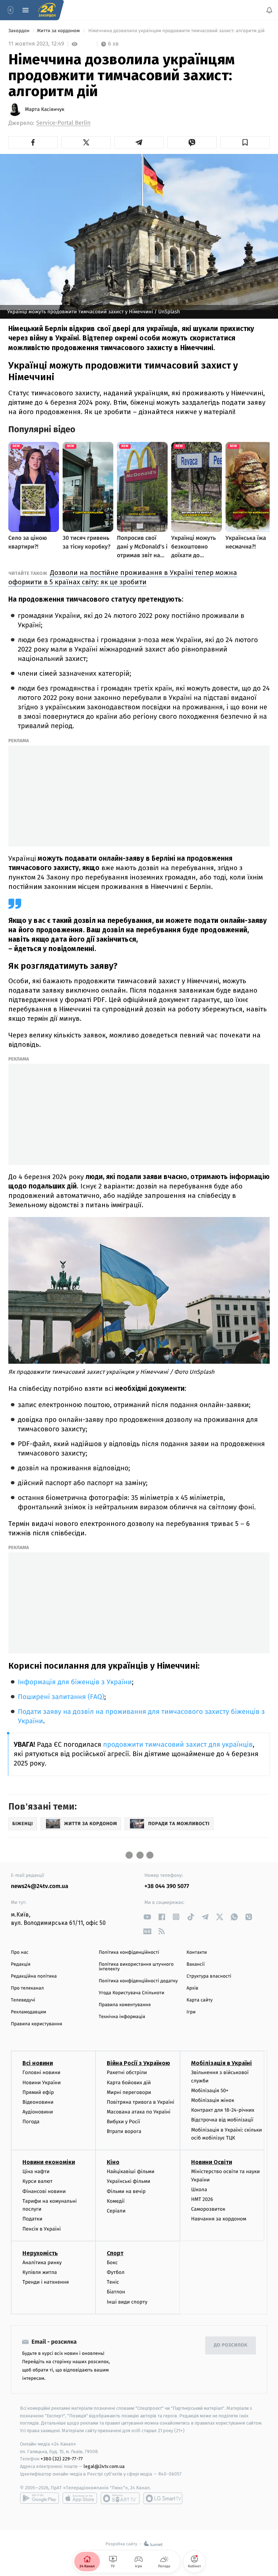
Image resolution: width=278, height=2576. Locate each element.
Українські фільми (129, 2181)
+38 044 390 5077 (167, 1886)
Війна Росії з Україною (138, 2063)
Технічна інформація (122, 2017)
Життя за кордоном (59, 31)
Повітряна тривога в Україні (140, 2102)
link (147, 1917)
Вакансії (195, 1964)
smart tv (120, 2498)
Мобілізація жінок (213, 2100)
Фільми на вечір (126, 2191)
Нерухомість (40, 2253)
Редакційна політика (34, 1976)
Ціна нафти (36, 2171)
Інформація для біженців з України (75, 1682)
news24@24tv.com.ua (40, 1886)
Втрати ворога (124, 2131)
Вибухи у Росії (123, 2122)
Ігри (191, 2012)
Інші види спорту (127, 2302)
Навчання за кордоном (219, 2219)
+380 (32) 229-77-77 (62, 2459)
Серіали (116, 2211)
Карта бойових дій (129, 2082)
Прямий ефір (38, 2092)
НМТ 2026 (202, 2199)
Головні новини (41, 2072)
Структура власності (209, 1976)
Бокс (112, 2262)
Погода (31, 2122)
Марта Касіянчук (45, 109)
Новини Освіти (212, 2162)
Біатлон (116, 2292)
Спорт (115, 2253)
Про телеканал (27, 1988)
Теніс (113, 2282)
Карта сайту (199, 2000)
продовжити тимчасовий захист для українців (178, 1745)
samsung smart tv (163, 2498)
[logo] (47, 10)
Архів (192, 1988)
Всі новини (38, 2063)
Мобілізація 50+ (210, 2091)
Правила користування (37, 2024)
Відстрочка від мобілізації (222, 2120)
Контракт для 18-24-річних (223, 2110)
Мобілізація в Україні (222, 2063)
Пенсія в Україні (42, 2229)
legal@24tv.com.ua (104, 2466)
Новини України (42, 2082)
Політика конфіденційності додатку (138, 1981)
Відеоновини (38, 2102)
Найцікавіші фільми (131, 2171)
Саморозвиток (208, 2209)
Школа (199, 2189)
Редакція (21, 1964)
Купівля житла (40, 2272)
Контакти (197, 1953)
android (39, 2498)
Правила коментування (125, 2005)
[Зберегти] (245, 142)
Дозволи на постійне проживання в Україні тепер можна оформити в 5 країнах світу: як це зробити (123, 577)
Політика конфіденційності (129, 1953)
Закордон (20, 31)
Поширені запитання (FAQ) (61, 1697)
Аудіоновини (38, 2112)
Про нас (20, 1953)
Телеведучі (23, 2000)
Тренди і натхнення (46, 2282)
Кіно (113, 2162)
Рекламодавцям (28, 2012)
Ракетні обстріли (127, 2072)
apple (80, 2498)
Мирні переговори (129, 2092)
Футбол (116, 2272)
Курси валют (37, 2181)
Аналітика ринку (42, 2262)
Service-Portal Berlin (63, 123)
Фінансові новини (44, 2191)
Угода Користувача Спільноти (132, 1993)
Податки (32, 2219)
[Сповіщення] (269, 10)
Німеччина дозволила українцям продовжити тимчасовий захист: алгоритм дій (177, 31)
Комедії (116, 2201)
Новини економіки (49, 2162)
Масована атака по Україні (139, 2112)
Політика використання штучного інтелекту (136, 1967)
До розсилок (231, 2345)
